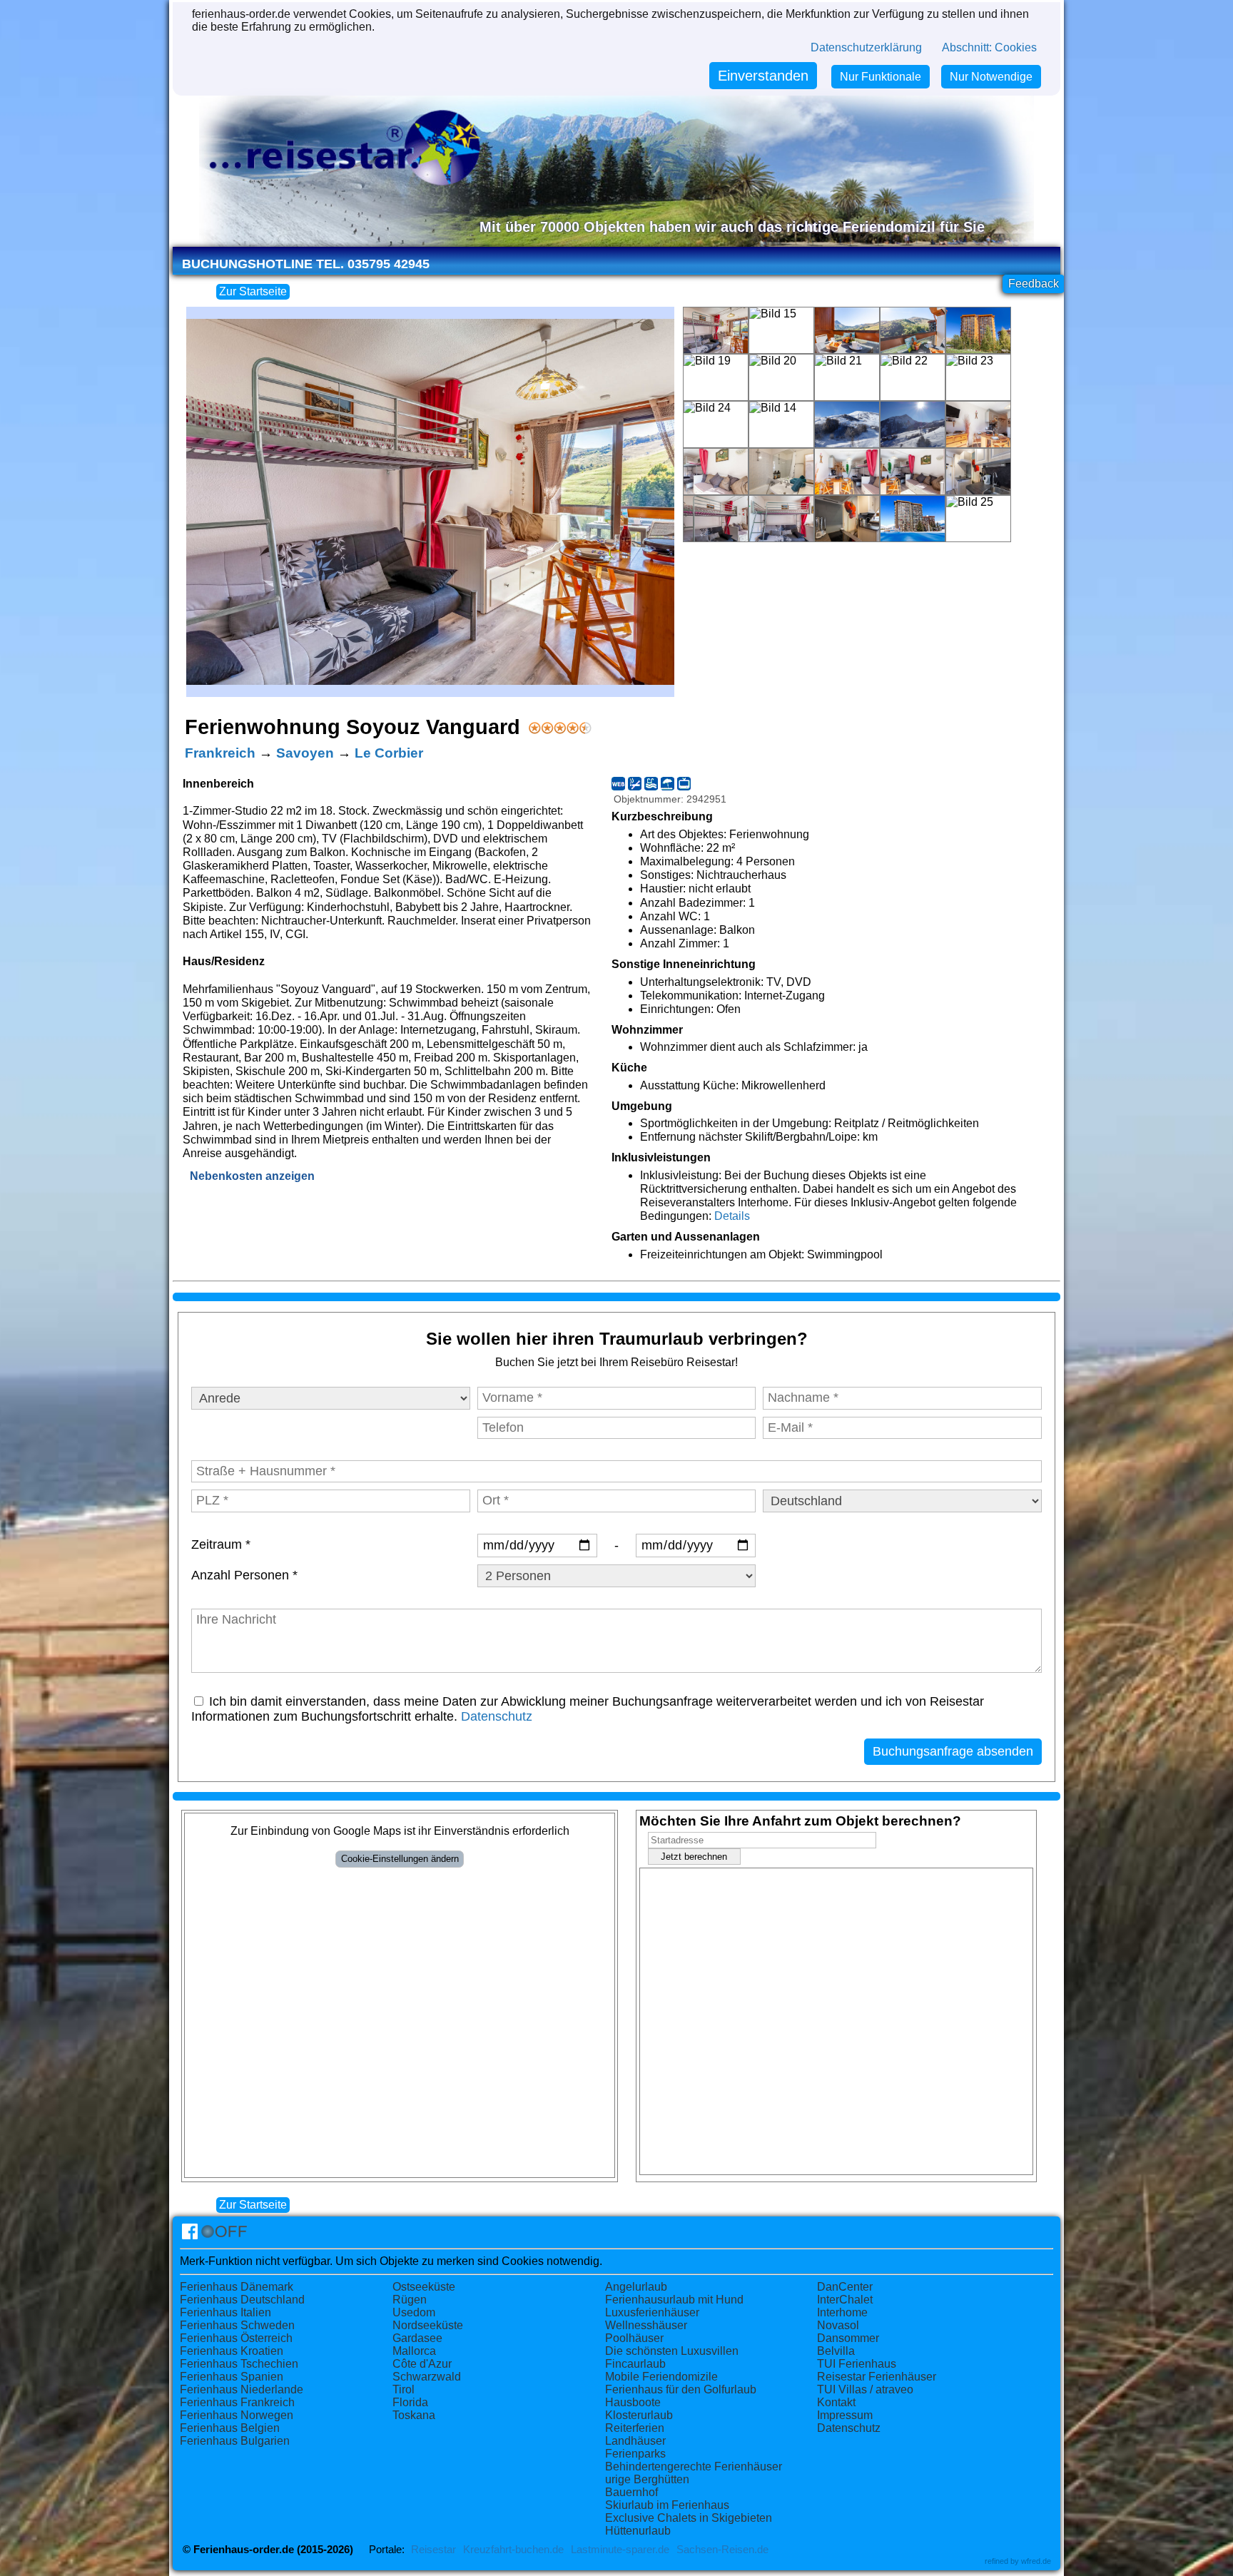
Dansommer (848, 2338)
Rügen (410, 2300)
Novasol (838, 2325)
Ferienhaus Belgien (230, 2428)
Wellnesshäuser (646, 2325)
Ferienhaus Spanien (232, 2377)
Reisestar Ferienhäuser (877, 2377)
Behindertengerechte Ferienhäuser (694, 2466)
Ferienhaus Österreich (236, 2338)
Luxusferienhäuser (652, 2312)
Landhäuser (635, 2441)
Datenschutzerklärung (866, 47)
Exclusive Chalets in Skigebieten (689, 2518)
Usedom (414, 2312)
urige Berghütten (647, 2479)
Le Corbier (389, 753)
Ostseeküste (424, 2287)
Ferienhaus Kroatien (232, 2351)
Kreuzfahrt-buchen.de (513, 2550)
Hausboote (633, 2402)
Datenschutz (497, 1716)
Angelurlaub (636, 2287)
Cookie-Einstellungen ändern (400, 1859)
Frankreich (220, 753)
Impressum (845, 2415)
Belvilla (836, 2351)
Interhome (842, 2312)
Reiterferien (635, 2428)
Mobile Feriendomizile (661, 2377)
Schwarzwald (427, 2377)
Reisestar (433, 2550)
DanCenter (845, 2287)
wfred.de (1036, 2561)
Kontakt (836, 2402)
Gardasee (417, 2338)
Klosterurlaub (639, 2415)
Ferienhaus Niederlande (242, 2389)
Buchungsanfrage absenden (953, 1751)
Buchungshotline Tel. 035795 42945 (306, 264)
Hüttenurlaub (638, 2531)
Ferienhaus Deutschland (242, 2300)
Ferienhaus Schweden (237, 2325)
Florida (410, 2402)
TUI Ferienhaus (857, 2364)
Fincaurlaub (635, 2364)
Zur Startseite (253, 291)
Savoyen (305, 753)
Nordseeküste (428, 2325)
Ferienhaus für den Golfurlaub (681, 2389)
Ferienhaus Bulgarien (235, 2441)
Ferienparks (635, 2454)
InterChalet (845, 2300)
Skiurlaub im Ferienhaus (667, 2505)
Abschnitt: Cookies (989, 47)
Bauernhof (631, 2492)
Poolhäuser (634, 2338)
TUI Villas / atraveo (865, 2389)
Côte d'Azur (422, 2364)
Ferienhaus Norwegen (237, 2415)
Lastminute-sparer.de (620, 2550)
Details (732, 1216)
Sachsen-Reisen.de (722, 2550)
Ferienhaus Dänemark (237, 2287)
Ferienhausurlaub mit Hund (674, 2300)
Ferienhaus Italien (225, 2312)
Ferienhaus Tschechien (239, 2364)
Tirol (404, 2389)
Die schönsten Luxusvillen (672, 2351)
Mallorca (414, 2351)
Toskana (414, 2415)
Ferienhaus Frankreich (237, 2402)
